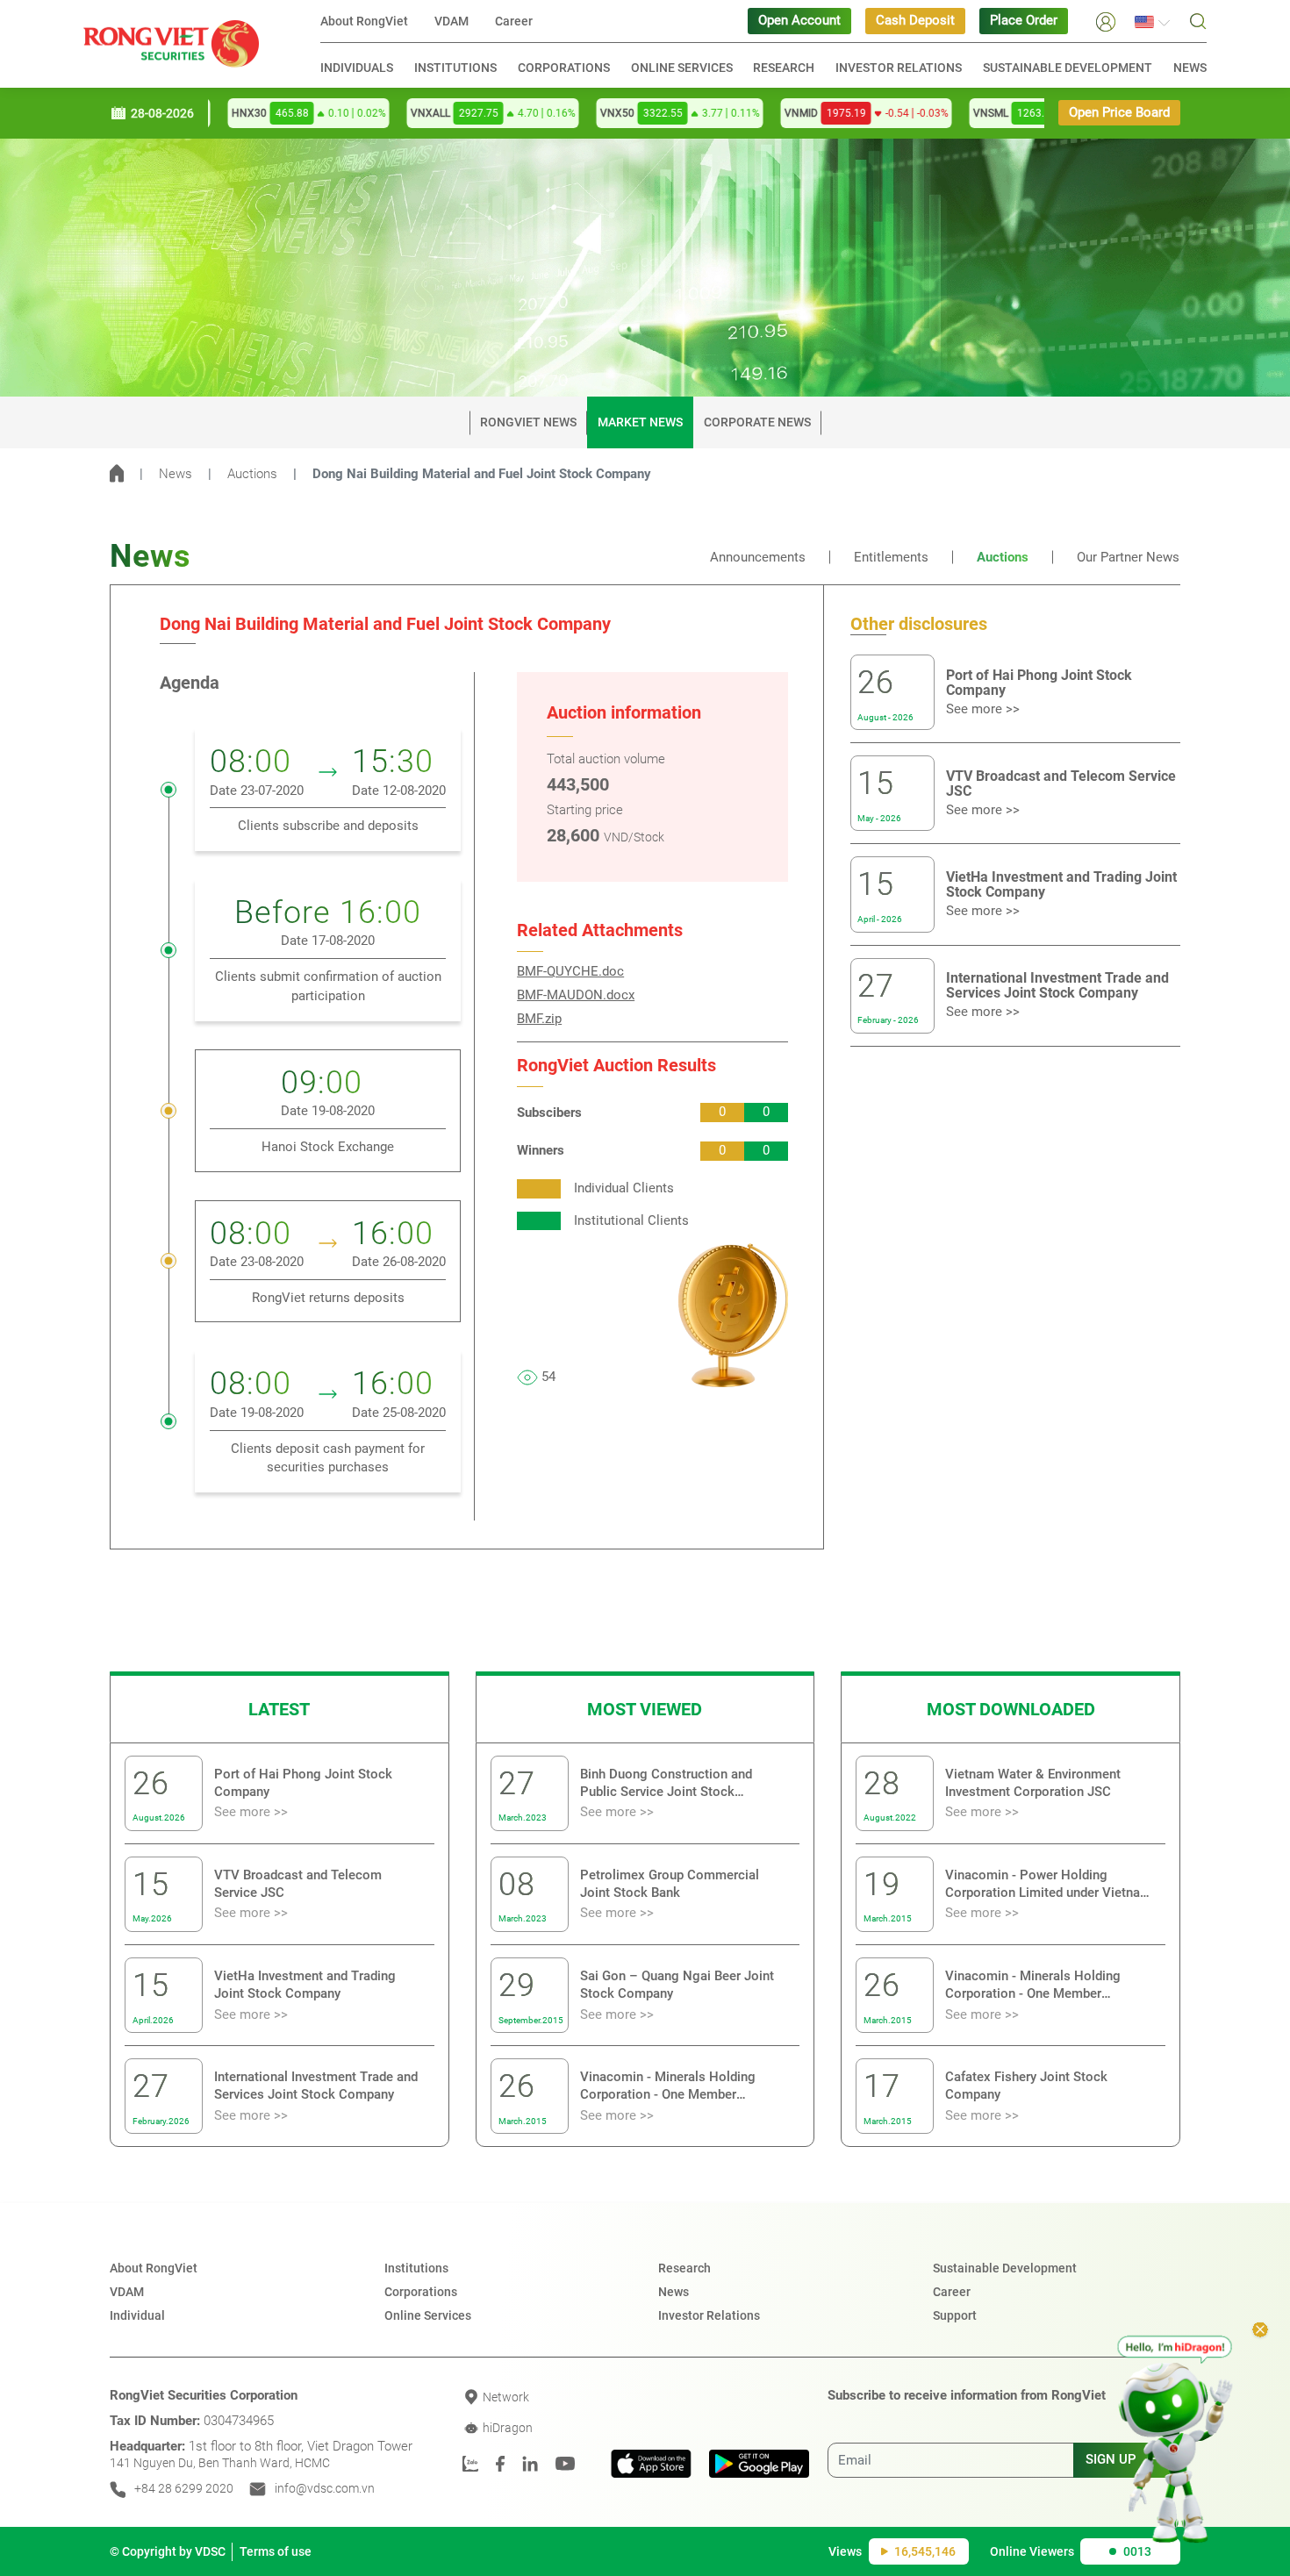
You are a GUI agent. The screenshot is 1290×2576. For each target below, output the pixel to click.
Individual (137, 2315)
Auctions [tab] (1003, 558)
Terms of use (276, 2551)
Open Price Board (1119, 113)
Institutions (455, 68)
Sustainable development (1068, 68)
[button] (1106, 21)
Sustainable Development (1005, 2268)
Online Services (682, 68)
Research (784, 68)
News (1190, 68)
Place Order (1024, 21)
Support (955, 2315)
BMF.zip (539, 1019)
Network (505, 2397)
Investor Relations (899, 68)
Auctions (252, 474)
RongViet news (528, 422)
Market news (640, 422)
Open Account (799, 21)
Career (514, 21)
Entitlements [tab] (891, 558)
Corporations (564, 68)
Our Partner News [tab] (1128, 558)
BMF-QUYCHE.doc (570, 972)
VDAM (451, 21)
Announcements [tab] (758, 558)
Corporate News (757, 422)
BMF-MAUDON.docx (576, 995)
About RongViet (364, 21)
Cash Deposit (915, 21)
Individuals (357, 68)
